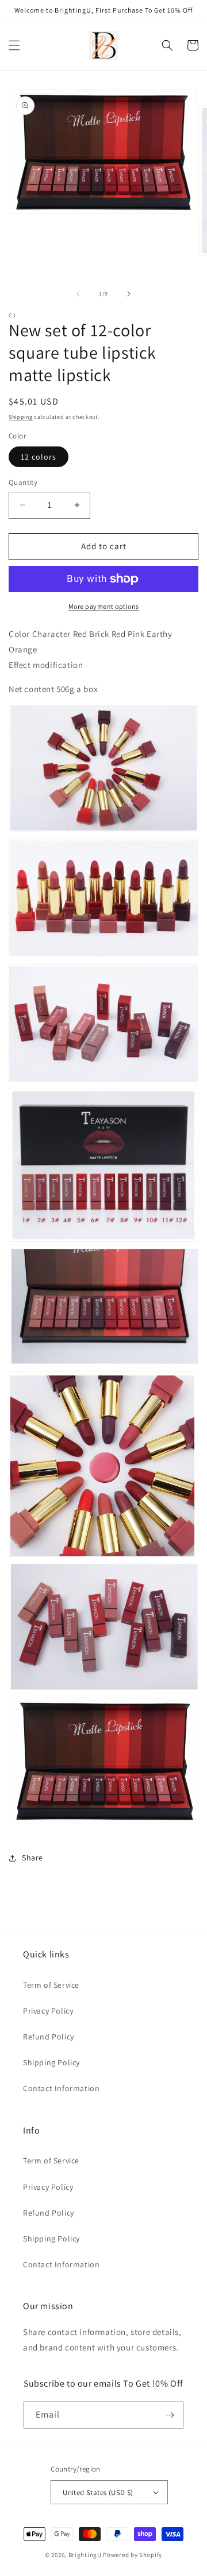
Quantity (23, 482)
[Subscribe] (170, 2415)
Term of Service (51, 1985)
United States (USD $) (98, 2493)
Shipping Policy (51, 2062)
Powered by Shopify (133, 2555)
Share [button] (32, 1858)
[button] (14, 45)
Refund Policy (49, 2037)
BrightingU (85, 2555)
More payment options (104, 606)
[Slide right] (129, 294)
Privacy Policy (48, 2011)
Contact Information (61, 2088)
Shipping (21, 417)
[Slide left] (78, 294)
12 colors (39, 457)
